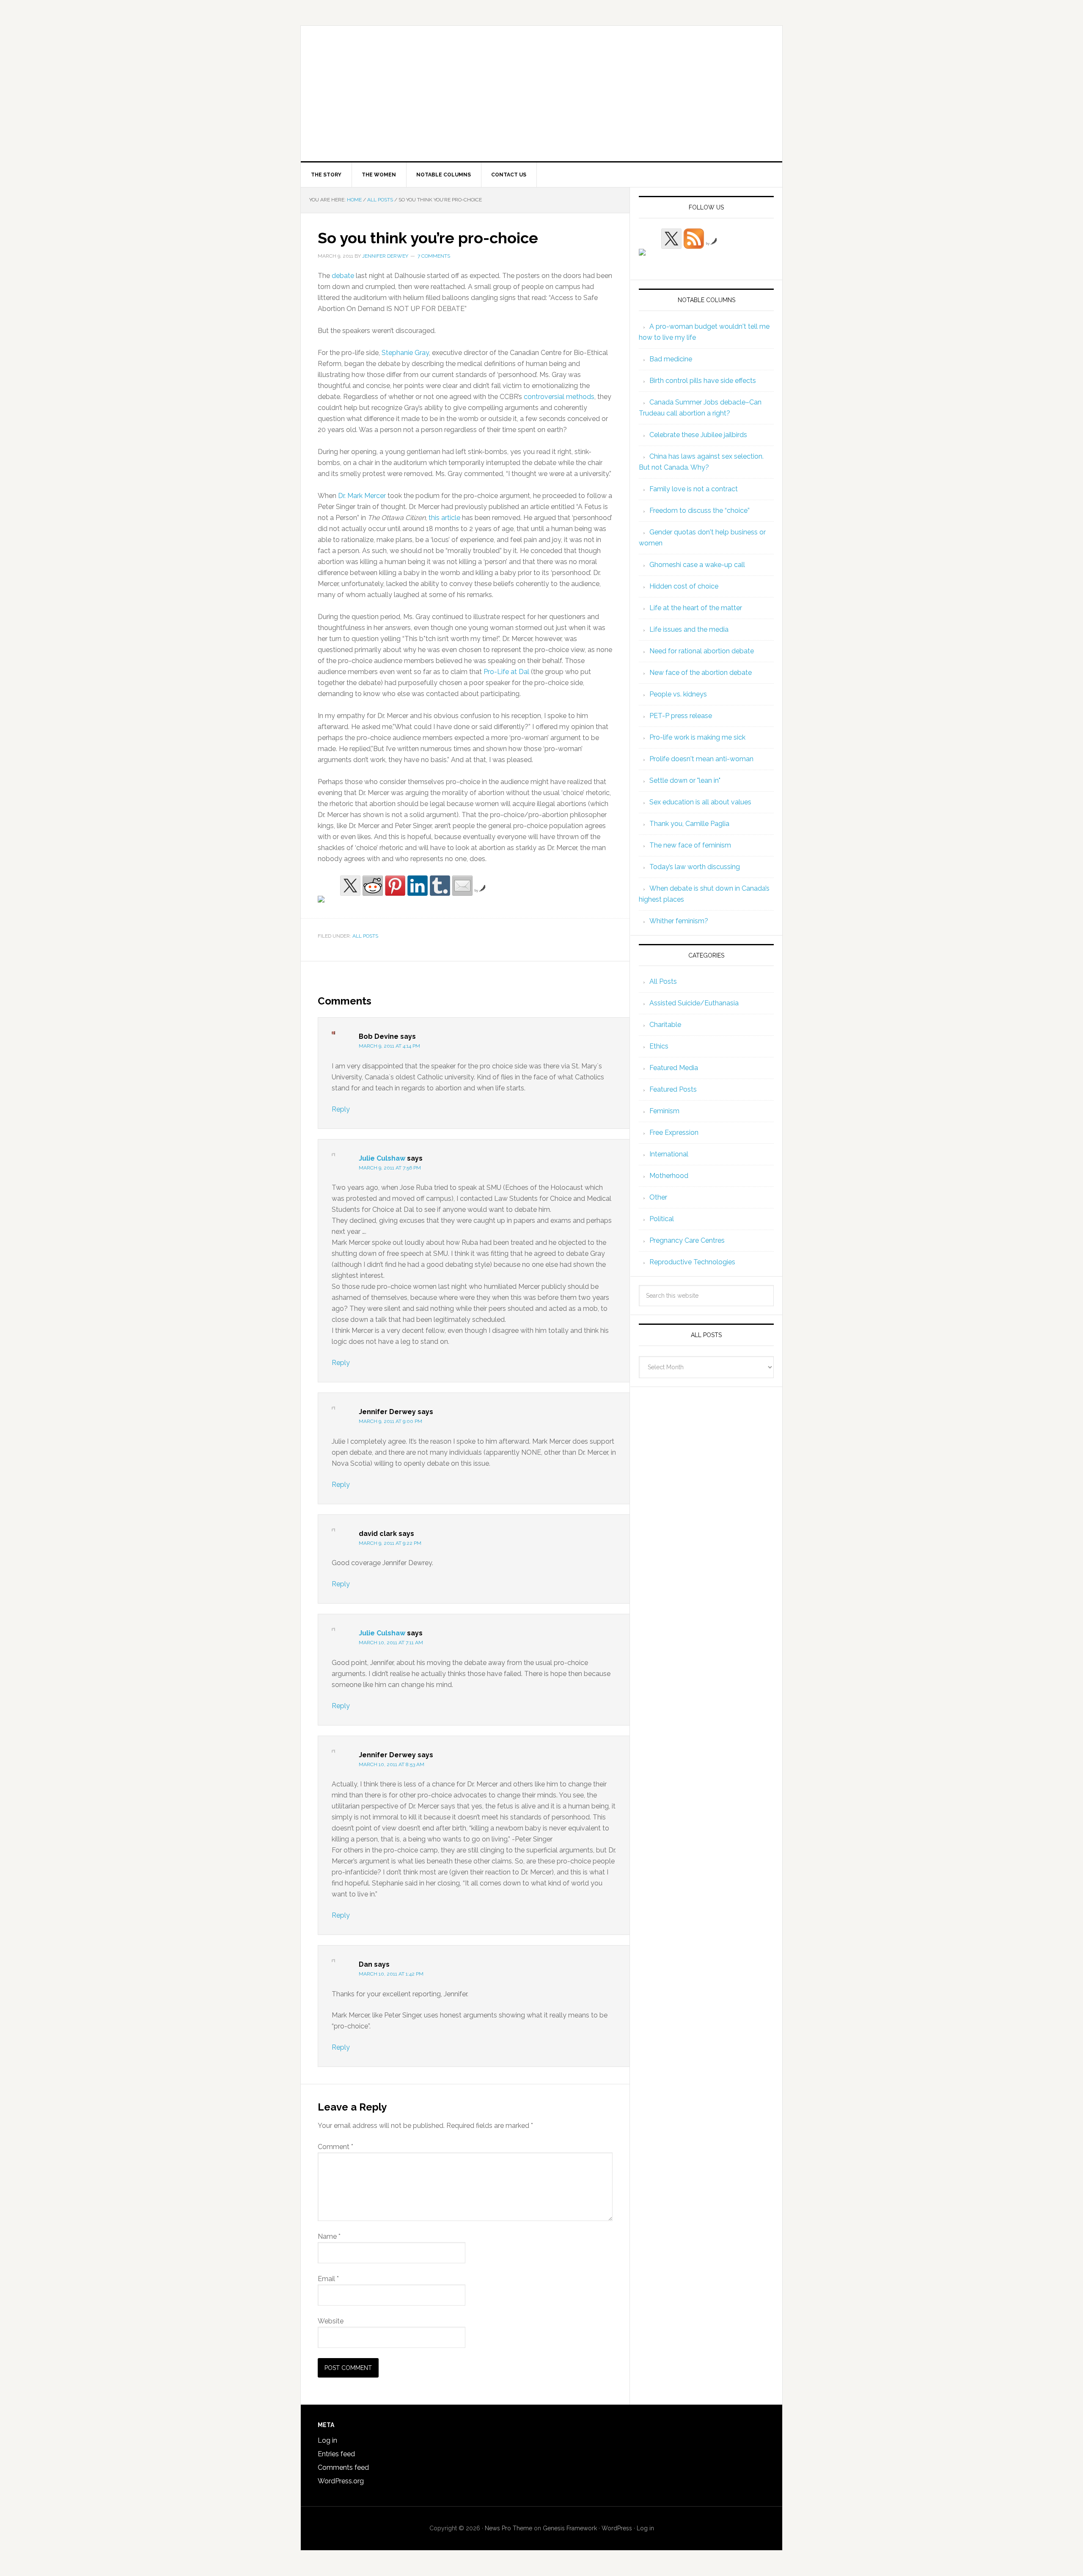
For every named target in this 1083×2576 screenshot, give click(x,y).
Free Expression (674, 1133)
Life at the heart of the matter (696, 608)
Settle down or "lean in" (685, 780)
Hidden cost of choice (684, 586)
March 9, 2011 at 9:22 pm (390, 1543)
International (669, 1154)
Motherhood (669, 1176)
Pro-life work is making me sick (697, 737)
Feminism (664, 1111)
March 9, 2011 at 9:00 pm (390, 1421)
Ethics (659, 1046)
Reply (341, 1109)
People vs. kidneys (678, 694)
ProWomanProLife (541, 94)
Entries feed (336, 2454)
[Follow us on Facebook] (649, 259)
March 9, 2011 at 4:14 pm (389, 1046)
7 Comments (434, 256)
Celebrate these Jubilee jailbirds (698, 435)
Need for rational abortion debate (702, 651)
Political (662, 1219)
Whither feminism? (679, 921)
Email (328, 2279)
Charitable (665, 1025)
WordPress (617, 2528)
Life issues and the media (689, 629)
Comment (335, 2147)
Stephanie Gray (405, 353)
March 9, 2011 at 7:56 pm (390, 1168)
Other (658, 1197)
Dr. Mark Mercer (361, 496)
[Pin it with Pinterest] (395, 886)
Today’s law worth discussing (695, 867)
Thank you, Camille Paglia (689, 824)
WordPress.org (341, 2481)
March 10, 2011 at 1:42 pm (391, 1974)
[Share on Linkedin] (418, 886)
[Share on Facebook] (328, 906)
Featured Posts (673, 1089)
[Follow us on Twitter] (671, 239)
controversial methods (559, 397)
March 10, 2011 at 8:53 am (392, 1764)
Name (329, 2236)
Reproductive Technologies (692, 1262)
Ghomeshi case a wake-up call (697, 565)
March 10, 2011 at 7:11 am (391, 1643)
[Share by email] (462, 886)
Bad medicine (671, 359)
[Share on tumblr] (440, 886)
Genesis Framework (570, 2528)
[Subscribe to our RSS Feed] (694, 239)
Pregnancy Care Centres (687, 1240)
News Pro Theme (509, 2528)
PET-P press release (681, 716)
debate (343, 276)
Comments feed (343, 2467)
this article (444, 518)
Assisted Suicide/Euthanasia (694, 1003)
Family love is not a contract (694, 489)
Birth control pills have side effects (703, 381)
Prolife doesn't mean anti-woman (701, 759)
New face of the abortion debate (701, 673)
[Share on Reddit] (373, 886)
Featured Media (674, 1068)
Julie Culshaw (382, 1158)
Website (331, 2321)
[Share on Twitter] (350, 886)
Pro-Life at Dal (507, 672)
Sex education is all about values (700, 802)
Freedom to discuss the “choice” (700, 511)
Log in (327, 2440)
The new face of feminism (690, 845)
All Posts (365, 936)
